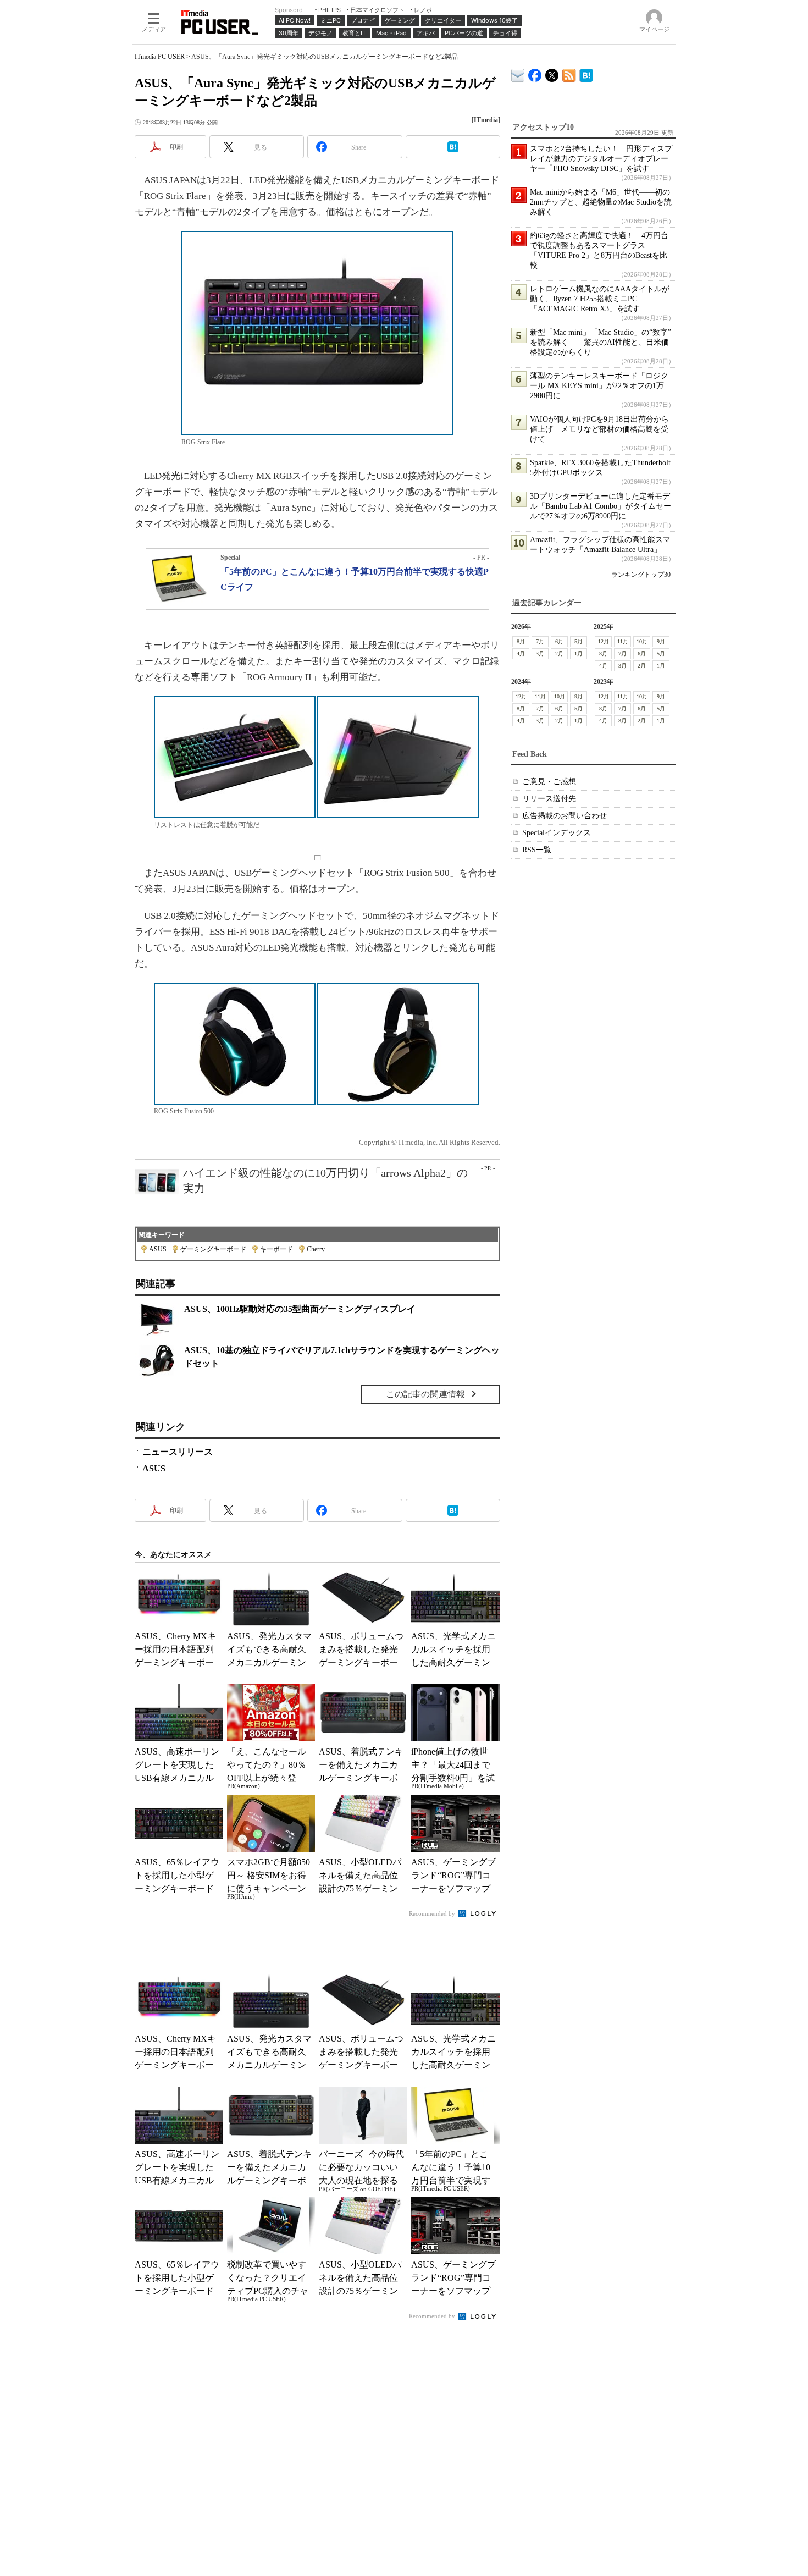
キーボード (276, 1249)
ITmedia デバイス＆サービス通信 (518, 73)
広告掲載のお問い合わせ (565, 816)
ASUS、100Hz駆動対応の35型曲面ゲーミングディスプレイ (300, 1309)
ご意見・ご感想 (549, 782)
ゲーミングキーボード (213, 1249)
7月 (540, 641)
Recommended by (433, 1913)
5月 (579, 641)
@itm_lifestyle (552, 73)
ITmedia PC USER (160, 57)
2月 (559, 653)
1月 (579, 653)
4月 (521, 653)
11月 (623, 641)
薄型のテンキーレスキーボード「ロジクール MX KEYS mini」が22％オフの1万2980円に (599, 386)
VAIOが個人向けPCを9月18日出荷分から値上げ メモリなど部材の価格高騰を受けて (599, 429)
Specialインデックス (557, 833)
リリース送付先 (549, 799)
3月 (540, 653)
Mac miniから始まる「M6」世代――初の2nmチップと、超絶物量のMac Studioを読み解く (601, 202)
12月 (604, 641)
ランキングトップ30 (641, 575)
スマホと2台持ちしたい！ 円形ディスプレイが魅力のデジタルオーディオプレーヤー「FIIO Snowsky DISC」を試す (601, 159)
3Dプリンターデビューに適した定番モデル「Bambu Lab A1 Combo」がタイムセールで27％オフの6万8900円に (601, 506)
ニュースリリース (178, 1452)
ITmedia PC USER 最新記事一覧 (569, 73)
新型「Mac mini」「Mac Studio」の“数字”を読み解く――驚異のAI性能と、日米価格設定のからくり (601, 342)
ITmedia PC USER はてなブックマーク (586, 73)
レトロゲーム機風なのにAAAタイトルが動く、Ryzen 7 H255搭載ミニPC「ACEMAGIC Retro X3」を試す (600, 299)
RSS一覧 (537, 850)
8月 (521, 641)
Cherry (316, 1249)
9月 (661, 641)
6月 (559, 641)
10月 (642, 641)
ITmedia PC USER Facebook (535, 73)
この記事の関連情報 (425, 1394)
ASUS (158, 1249)
